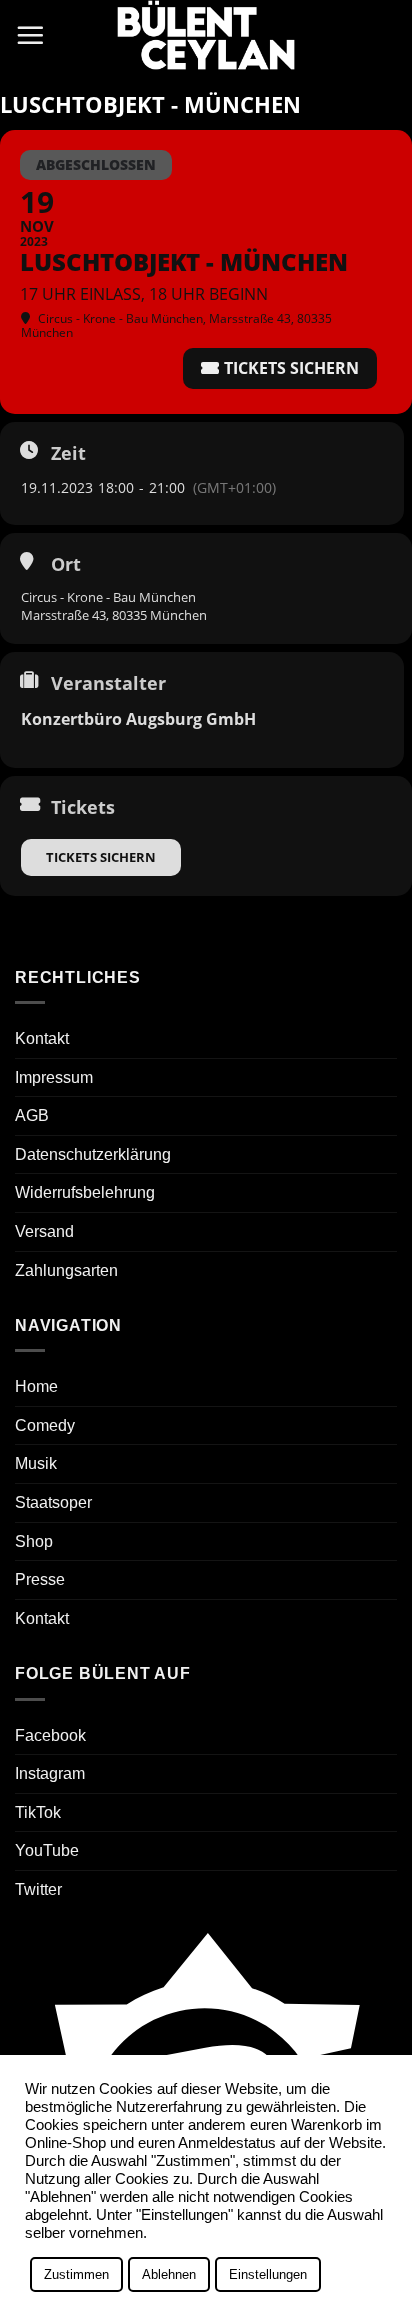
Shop (34, 1541)
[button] (30, 35)
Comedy (45, 1425)
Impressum (54, 1077)
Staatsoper (53, 1502)
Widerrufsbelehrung (85, 1192)
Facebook (50, 1735)
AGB (32, 1115)
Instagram (50, 1773)
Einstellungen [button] (268, 2274)
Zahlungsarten (66, 1270)
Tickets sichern (101, 857)
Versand (44, 1231)
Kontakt (42, 1038)
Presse (40, 1579)
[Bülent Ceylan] (206, 35)
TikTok (38, 1812)
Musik (36, 1463)
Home (36, 1386)
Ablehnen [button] (169, 2274)
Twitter (38, 1889)
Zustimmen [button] (76, 2274)
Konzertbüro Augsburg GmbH (138, 719)
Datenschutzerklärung (93, 1154)
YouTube (47, 1850)
